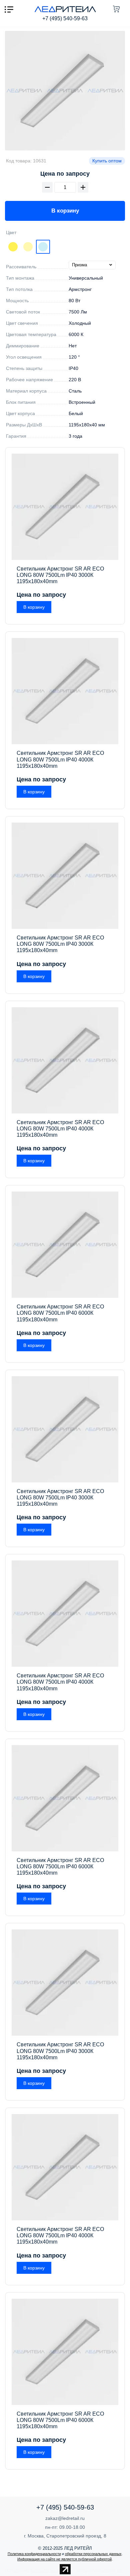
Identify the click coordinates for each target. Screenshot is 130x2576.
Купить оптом (107, 161)
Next (65, 91)
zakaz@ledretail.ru (65, 2518)
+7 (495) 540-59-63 (65, 18)
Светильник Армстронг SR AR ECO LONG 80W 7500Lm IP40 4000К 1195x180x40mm (60, 759)
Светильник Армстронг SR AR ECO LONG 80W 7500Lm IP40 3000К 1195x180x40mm (60, 575)
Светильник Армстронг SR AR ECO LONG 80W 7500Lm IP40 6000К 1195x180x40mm (60, 1313)
